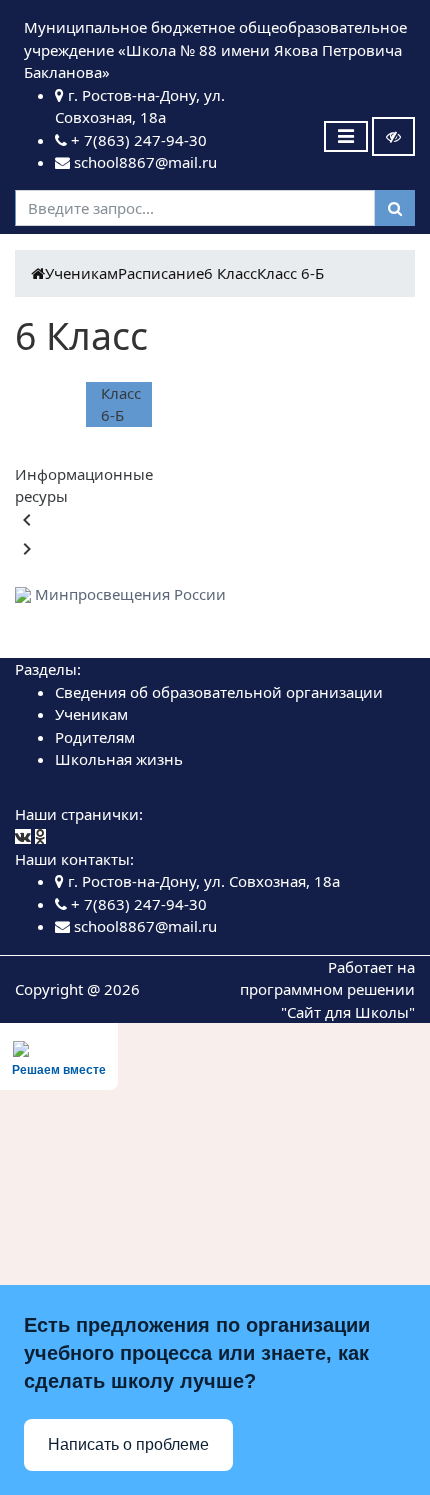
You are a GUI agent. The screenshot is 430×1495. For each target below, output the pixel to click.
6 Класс (230, 273)
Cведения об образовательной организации (219, 692)
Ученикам (81, 273)
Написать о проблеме (128, 1444)
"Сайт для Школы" (348, 1012)
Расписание (161, 273)
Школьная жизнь (119, 759)
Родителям (95, 737)
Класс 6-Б (290, 273)
